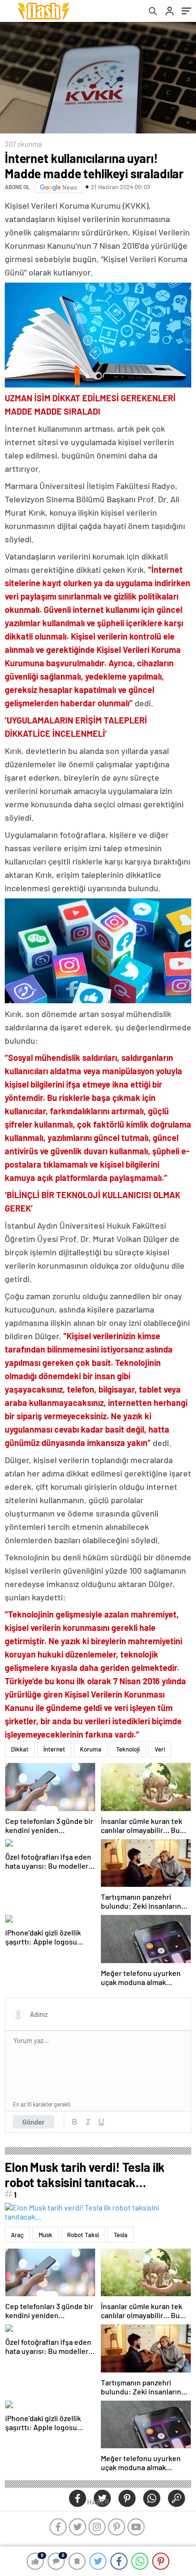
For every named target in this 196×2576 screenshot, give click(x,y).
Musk (45, 2235)
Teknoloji (128, 1749)
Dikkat (20, 1749)
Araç (17, 2235)
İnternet (54, 1749)
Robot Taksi (83, 2235)
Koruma (91, 1749)
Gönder (34, 2122)
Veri (160, 1749)
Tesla (121, 2235)
